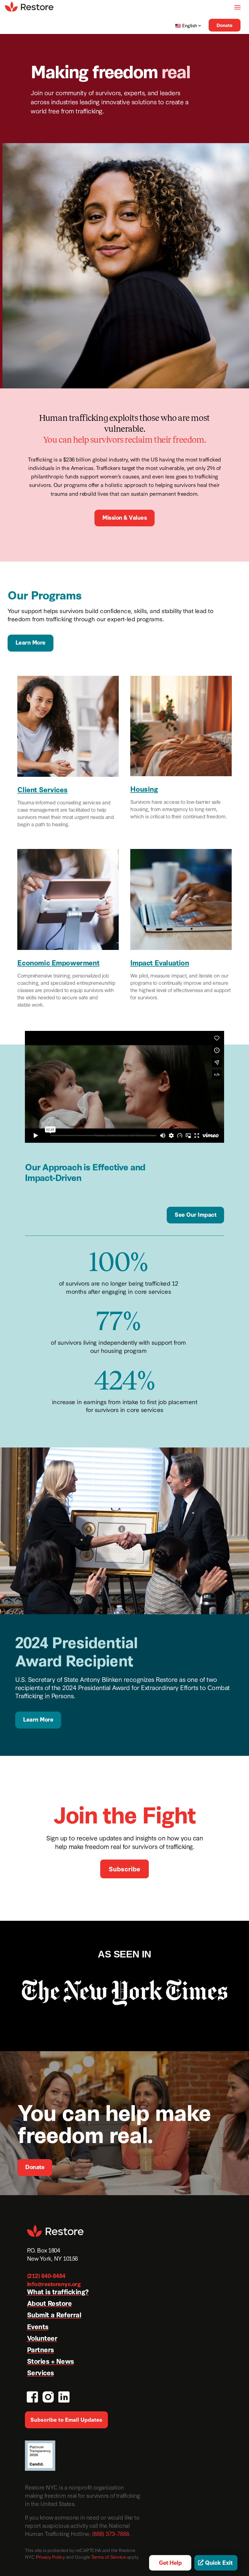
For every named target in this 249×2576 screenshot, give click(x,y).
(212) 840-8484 (46, 2275)
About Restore (49, 2303)
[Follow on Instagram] (47, 2396)
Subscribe (124, 1868)
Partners (41, 2349)
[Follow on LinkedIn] (63, 2396)
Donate (225, 25)
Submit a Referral (54, 2314)
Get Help (170, 2562)
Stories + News (51, 2361)
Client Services (42, 789)
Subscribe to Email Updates (66, 2419)
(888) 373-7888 (111, 2533)
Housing (144, 788)
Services (41, 2372)
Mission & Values (124, 517)
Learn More (31, 642)
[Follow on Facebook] (32, 2396)
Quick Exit (219, 2562)
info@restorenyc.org (54, 2284)
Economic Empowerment (58, 962)
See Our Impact (195, 1214)
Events (38, 2326)
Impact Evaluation (160, 962)
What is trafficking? (58, 2291)
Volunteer (42, 2338)
